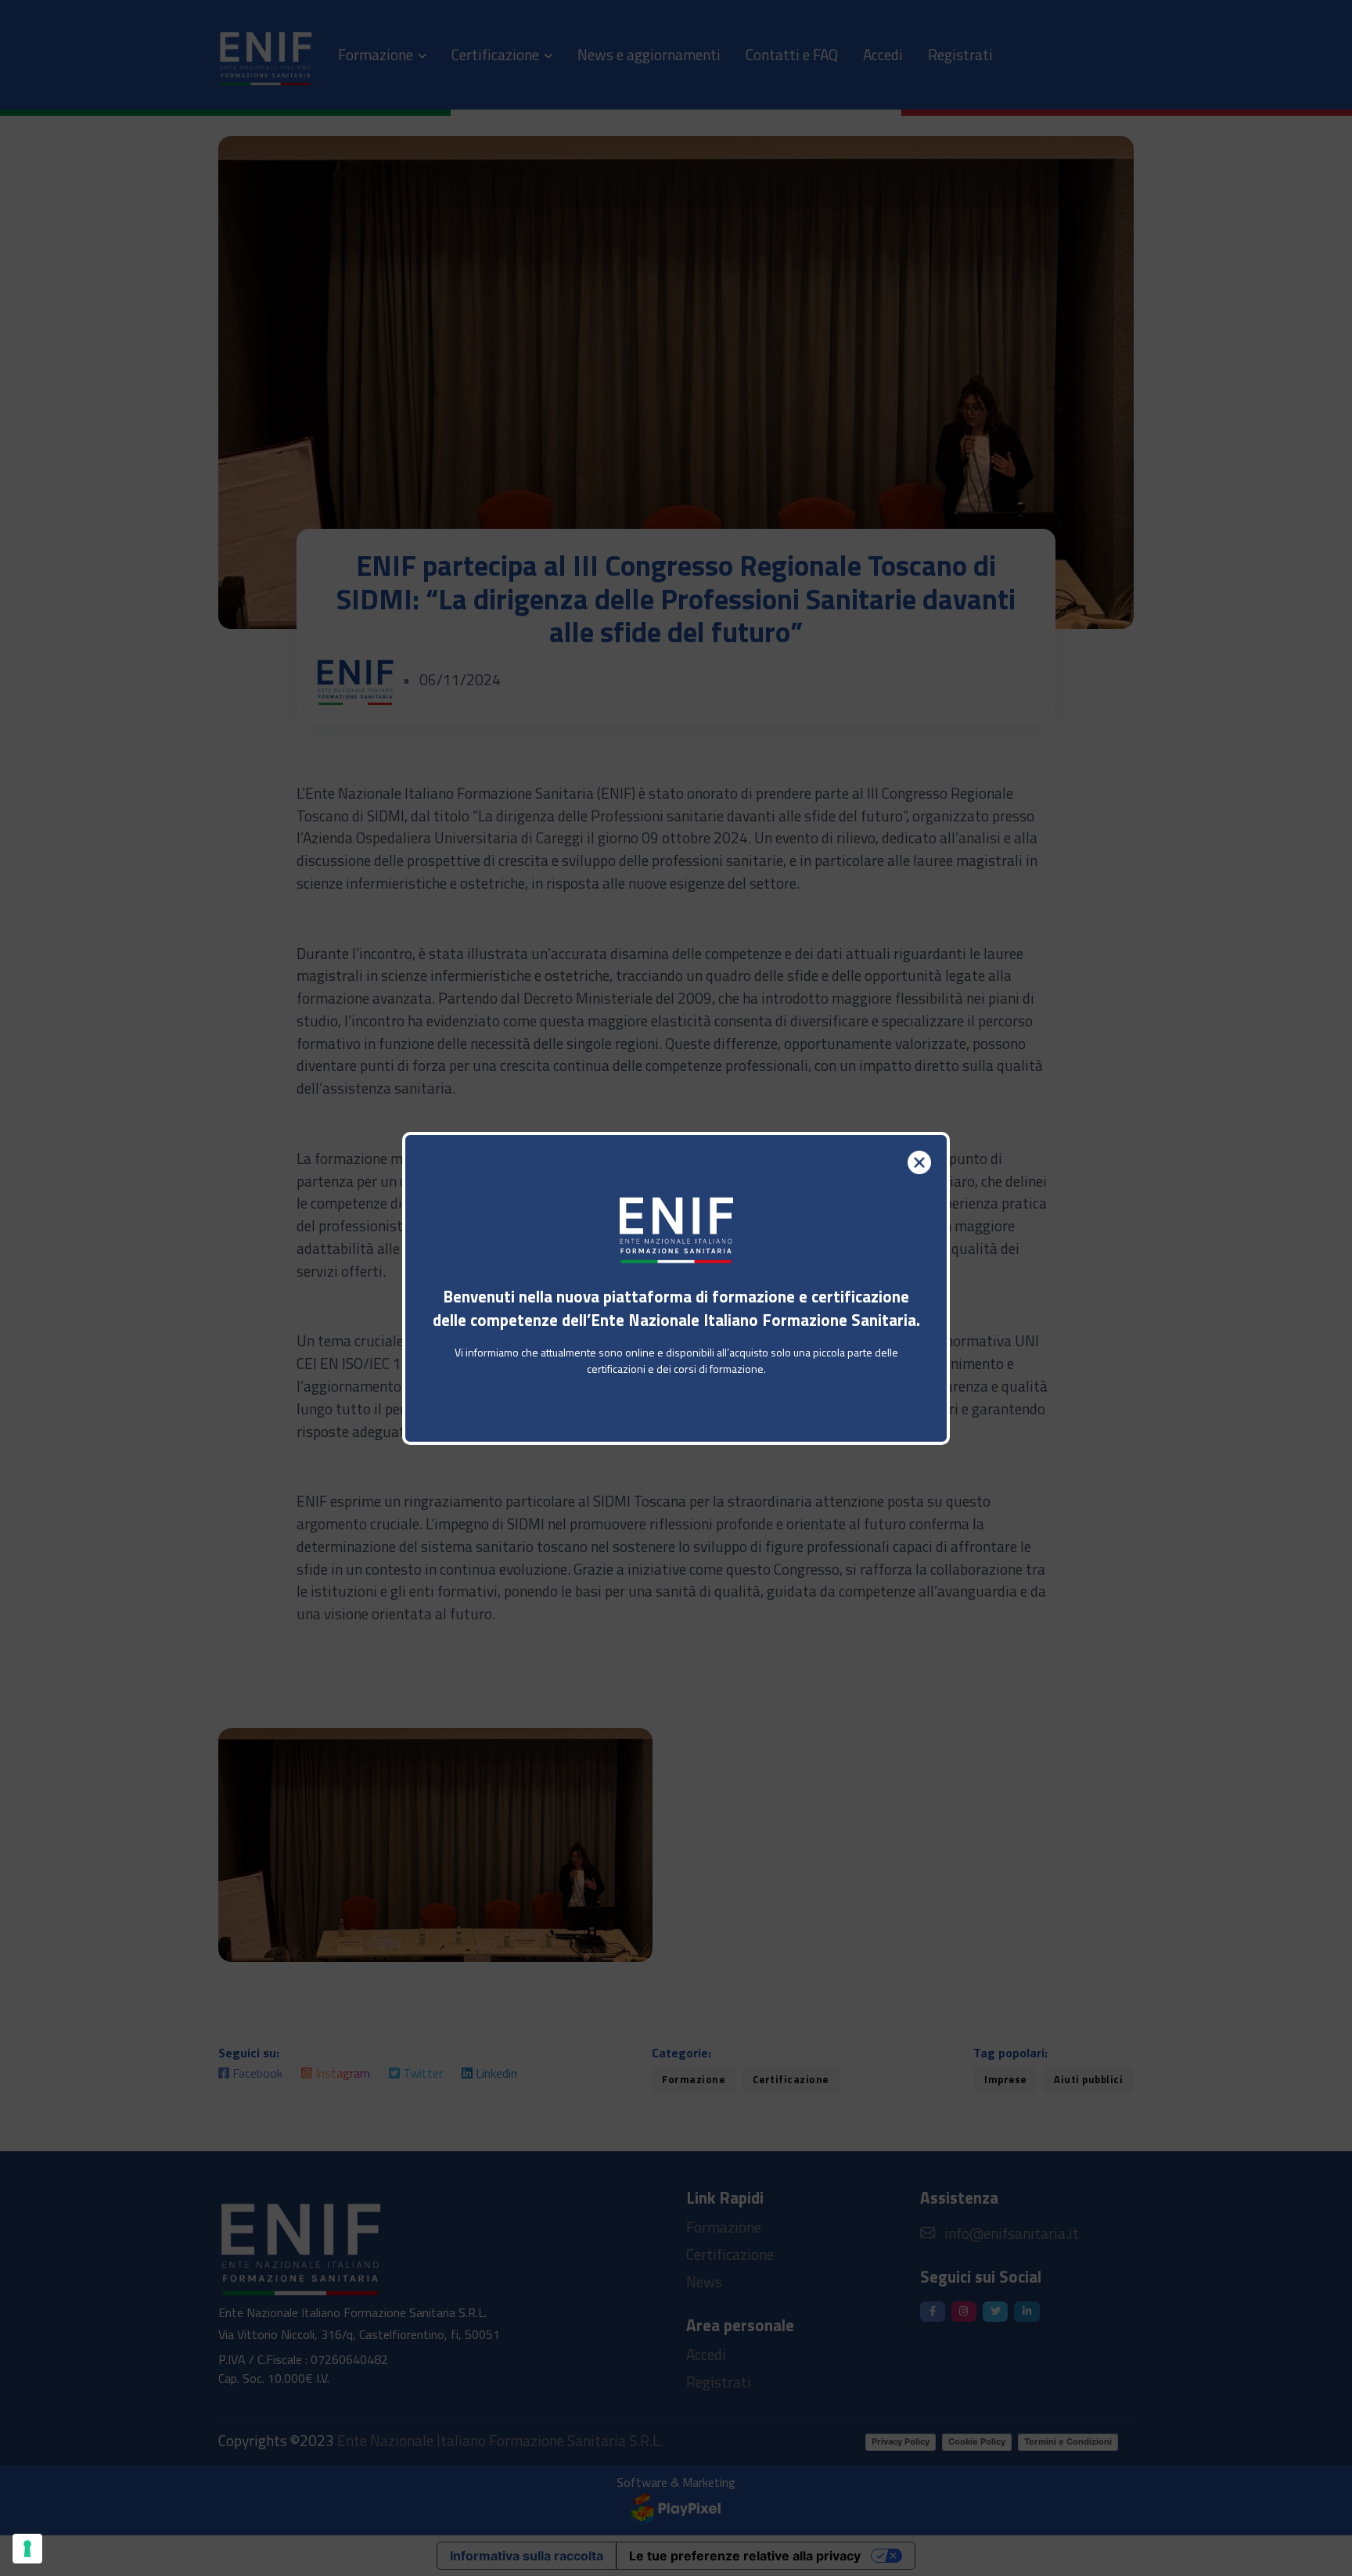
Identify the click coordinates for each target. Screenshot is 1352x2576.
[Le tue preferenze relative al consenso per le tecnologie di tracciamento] (27, 2549)
